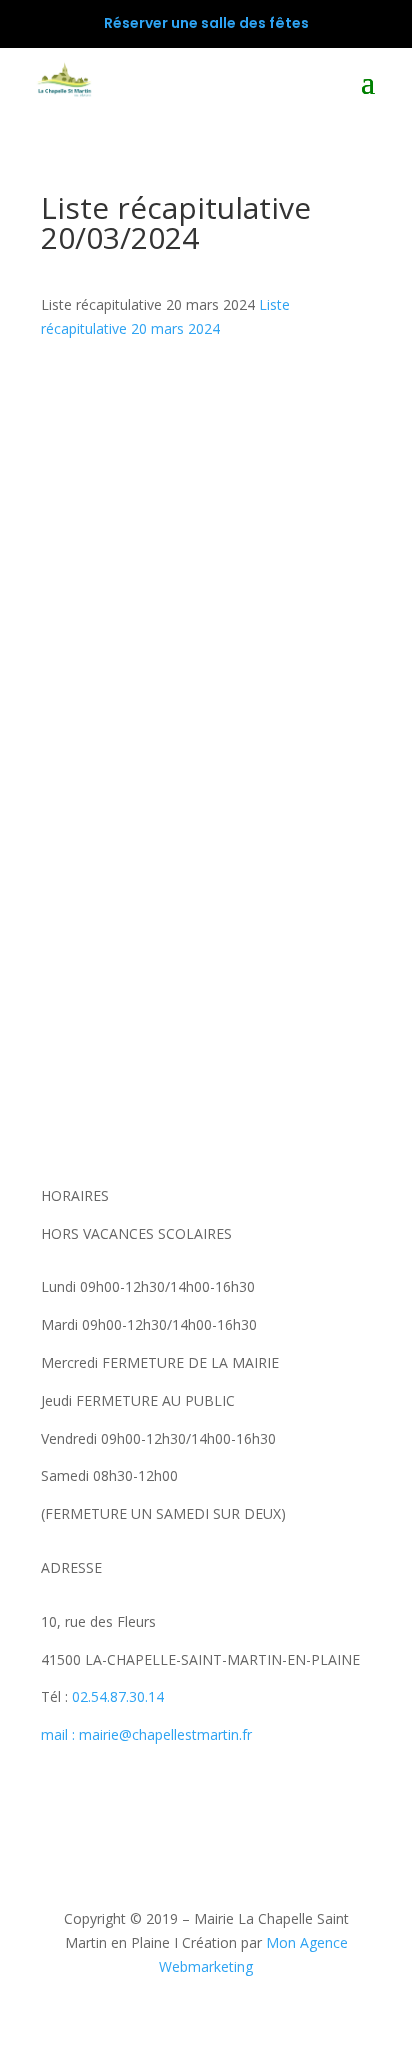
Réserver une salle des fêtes (206, 23)
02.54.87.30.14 (118, 1696)
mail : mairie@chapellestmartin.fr (146, 1734)
